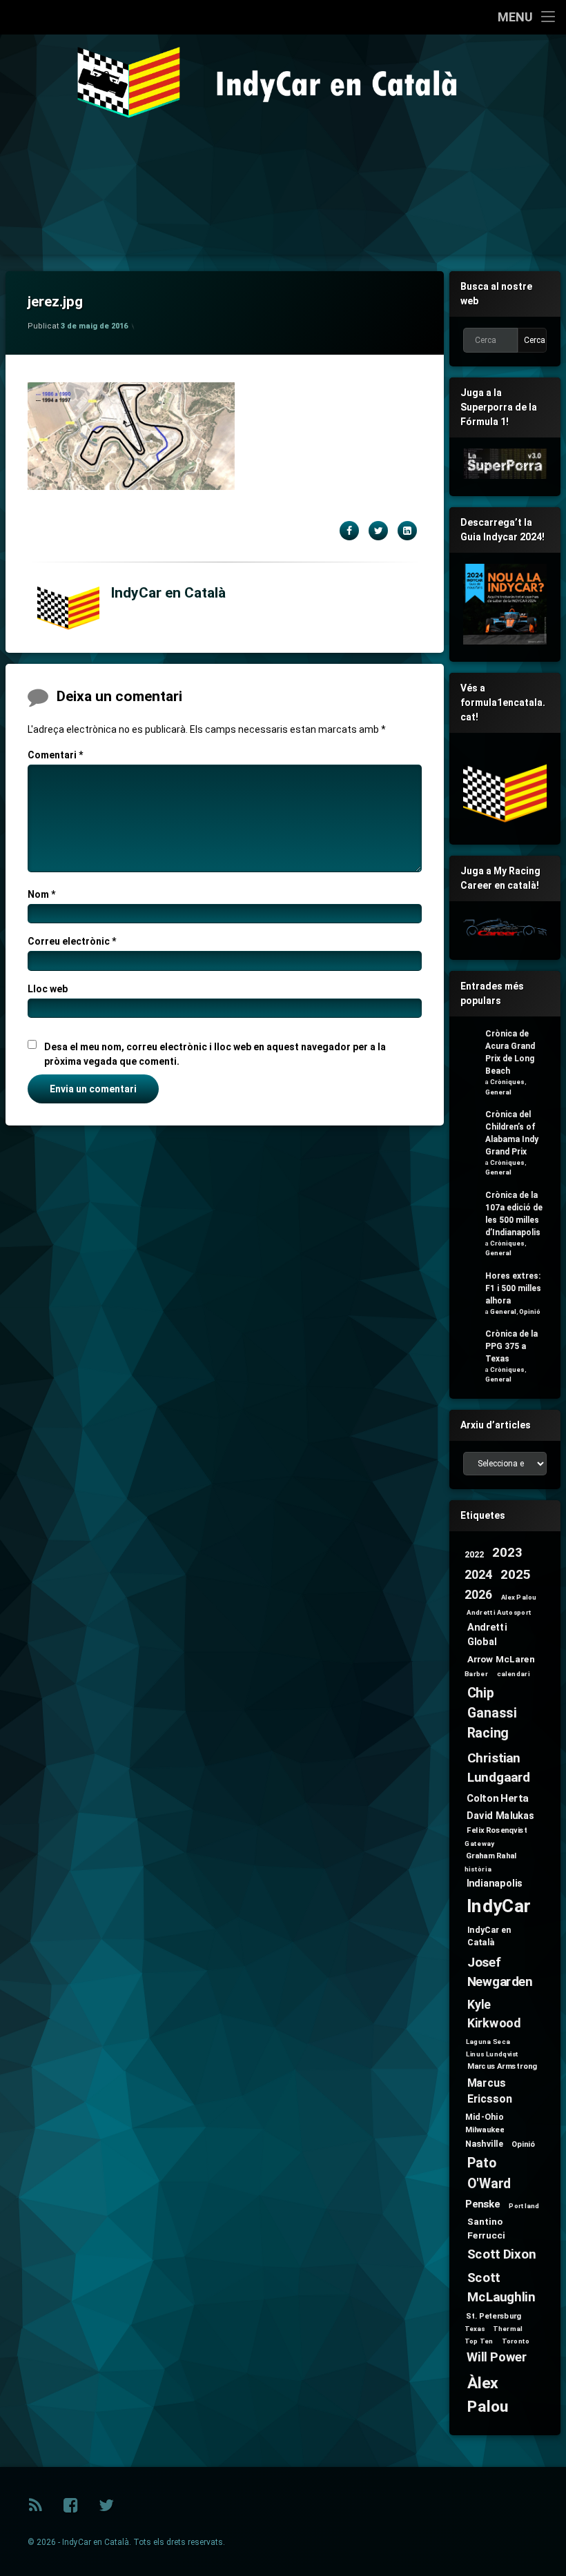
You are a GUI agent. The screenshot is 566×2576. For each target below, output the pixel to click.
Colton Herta (497, 1798)
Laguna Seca (488, 2042)
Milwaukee (485, 2130)
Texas (475, 2329)
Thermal (507, 2329)
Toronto (516, 2341)
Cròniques (507, 1082)
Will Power (497, 2358)
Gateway (479, 1844)
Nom (41, 894)
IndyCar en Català (168, 593)
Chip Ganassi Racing (492, 1712)
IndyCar (499, 1906)
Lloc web (48, 989)
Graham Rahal (491, 1856)
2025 (515, 1574)
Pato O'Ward (489, 2173)
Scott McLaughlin (501, 2288)
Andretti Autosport (499, 1612)
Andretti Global (487, 1634)
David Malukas (501, 1815)
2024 (478, 1575)
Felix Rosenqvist (497, 1830)
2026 (478, 1596)
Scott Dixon (502, 2255)
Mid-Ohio (484, 2116)
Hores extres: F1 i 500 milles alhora (513, 1288)
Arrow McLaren (501, 1659)
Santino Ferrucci (486, 2229)
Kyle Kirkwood (494, 2014)
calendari (514, 1673)
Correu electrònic (72, 941)
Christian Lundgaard (499, 1768)
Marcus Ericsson (490, 2091)
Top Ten (479, 2341)
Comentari (55, 755)
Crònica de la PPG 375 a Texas (511, 1346)
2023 (507, 1553)
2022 (475, 1554)
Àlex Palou (488, 2395)
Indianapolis (495, 1883)
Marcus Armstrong (502, 2066)
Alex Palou (519, 1597)
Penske (482, 2204)
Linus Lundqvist (492, 2054)
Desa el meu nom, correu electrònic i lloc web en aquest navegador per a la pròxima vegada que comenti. (215, 1054)
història (478, 1869)
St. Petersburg (494, 2316)
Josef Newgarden (500, 1972)
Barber (476, 1673)
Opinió (530, 1311)
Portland (525, 2206)
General (498, 1092)
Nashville (484, 2143)
